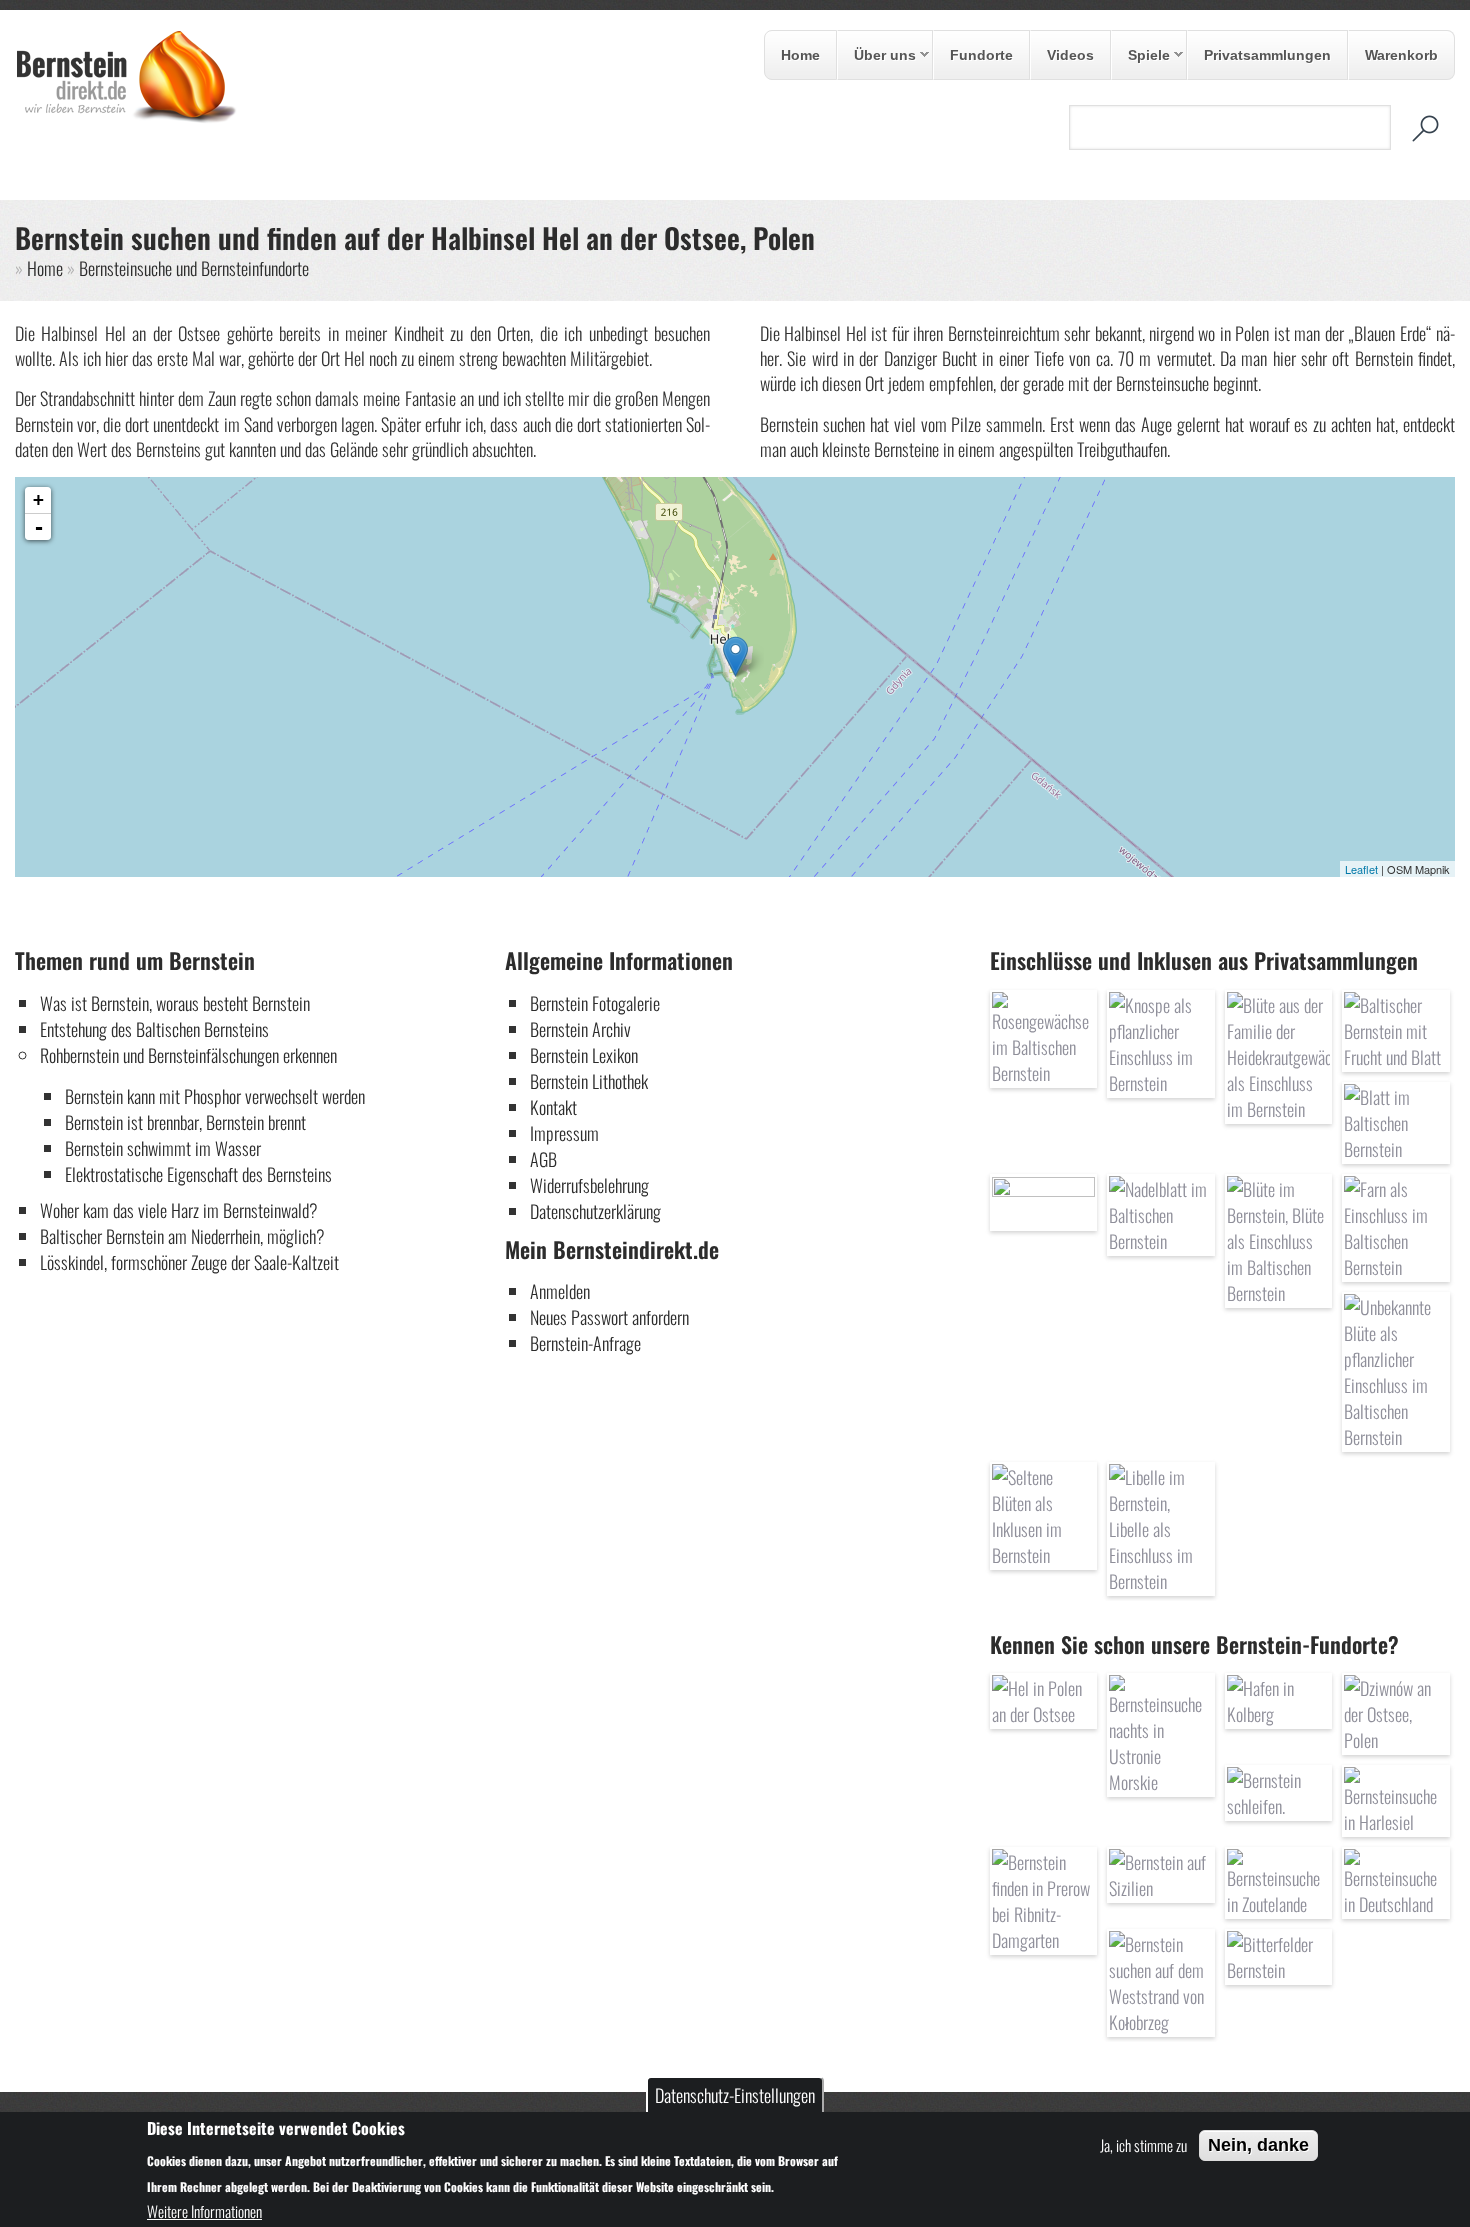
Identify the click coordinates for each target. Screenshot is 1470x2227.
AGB (543, 1159)
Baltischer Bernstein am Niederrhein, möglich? (182, 1236)
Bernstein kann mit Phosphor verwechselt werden (215, 1096)
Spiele (1141, 56)
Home (800, 55)
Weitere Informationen (204, 2210)
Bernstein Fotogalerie (595, 1003)
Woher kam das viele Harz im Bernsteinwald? (179, 1210)
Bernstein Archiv (580, 1029)
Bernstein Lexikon (584, 1055)
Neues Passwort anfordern (609, 1317)
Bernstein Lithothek (589, 1081)
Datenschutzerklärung (595, 1211)
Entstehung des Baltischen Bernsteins (154, 1029)
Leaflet (1361, 869)
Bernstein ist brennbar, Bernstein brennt (185, 1122)
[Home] (126, 117)
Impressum (564, 1133)
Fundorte (981, 55)
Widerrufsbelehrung (589, 1185)
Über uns (877, 56)
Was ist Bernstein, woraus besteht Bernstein (175, 1003)
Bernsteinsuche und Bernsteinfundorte (194, 268)
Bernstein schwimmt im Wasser (163, 1148)
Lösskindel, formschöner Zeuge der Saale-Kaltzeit (189, 1262)
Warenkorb (1401, 55)
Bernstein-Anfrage (585, 1343)
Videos (1070, 55)
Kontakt (553, 1107)
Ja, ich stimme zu (1143, 2144)
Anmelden (560, 1291)
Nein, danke (1258, 2145)
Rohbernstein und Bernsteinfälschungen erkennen (188, 1055)
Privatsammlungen (1267, 55)
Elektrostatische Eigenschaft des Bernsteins (198, 1174)
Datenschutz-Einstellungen (735, 2095)
